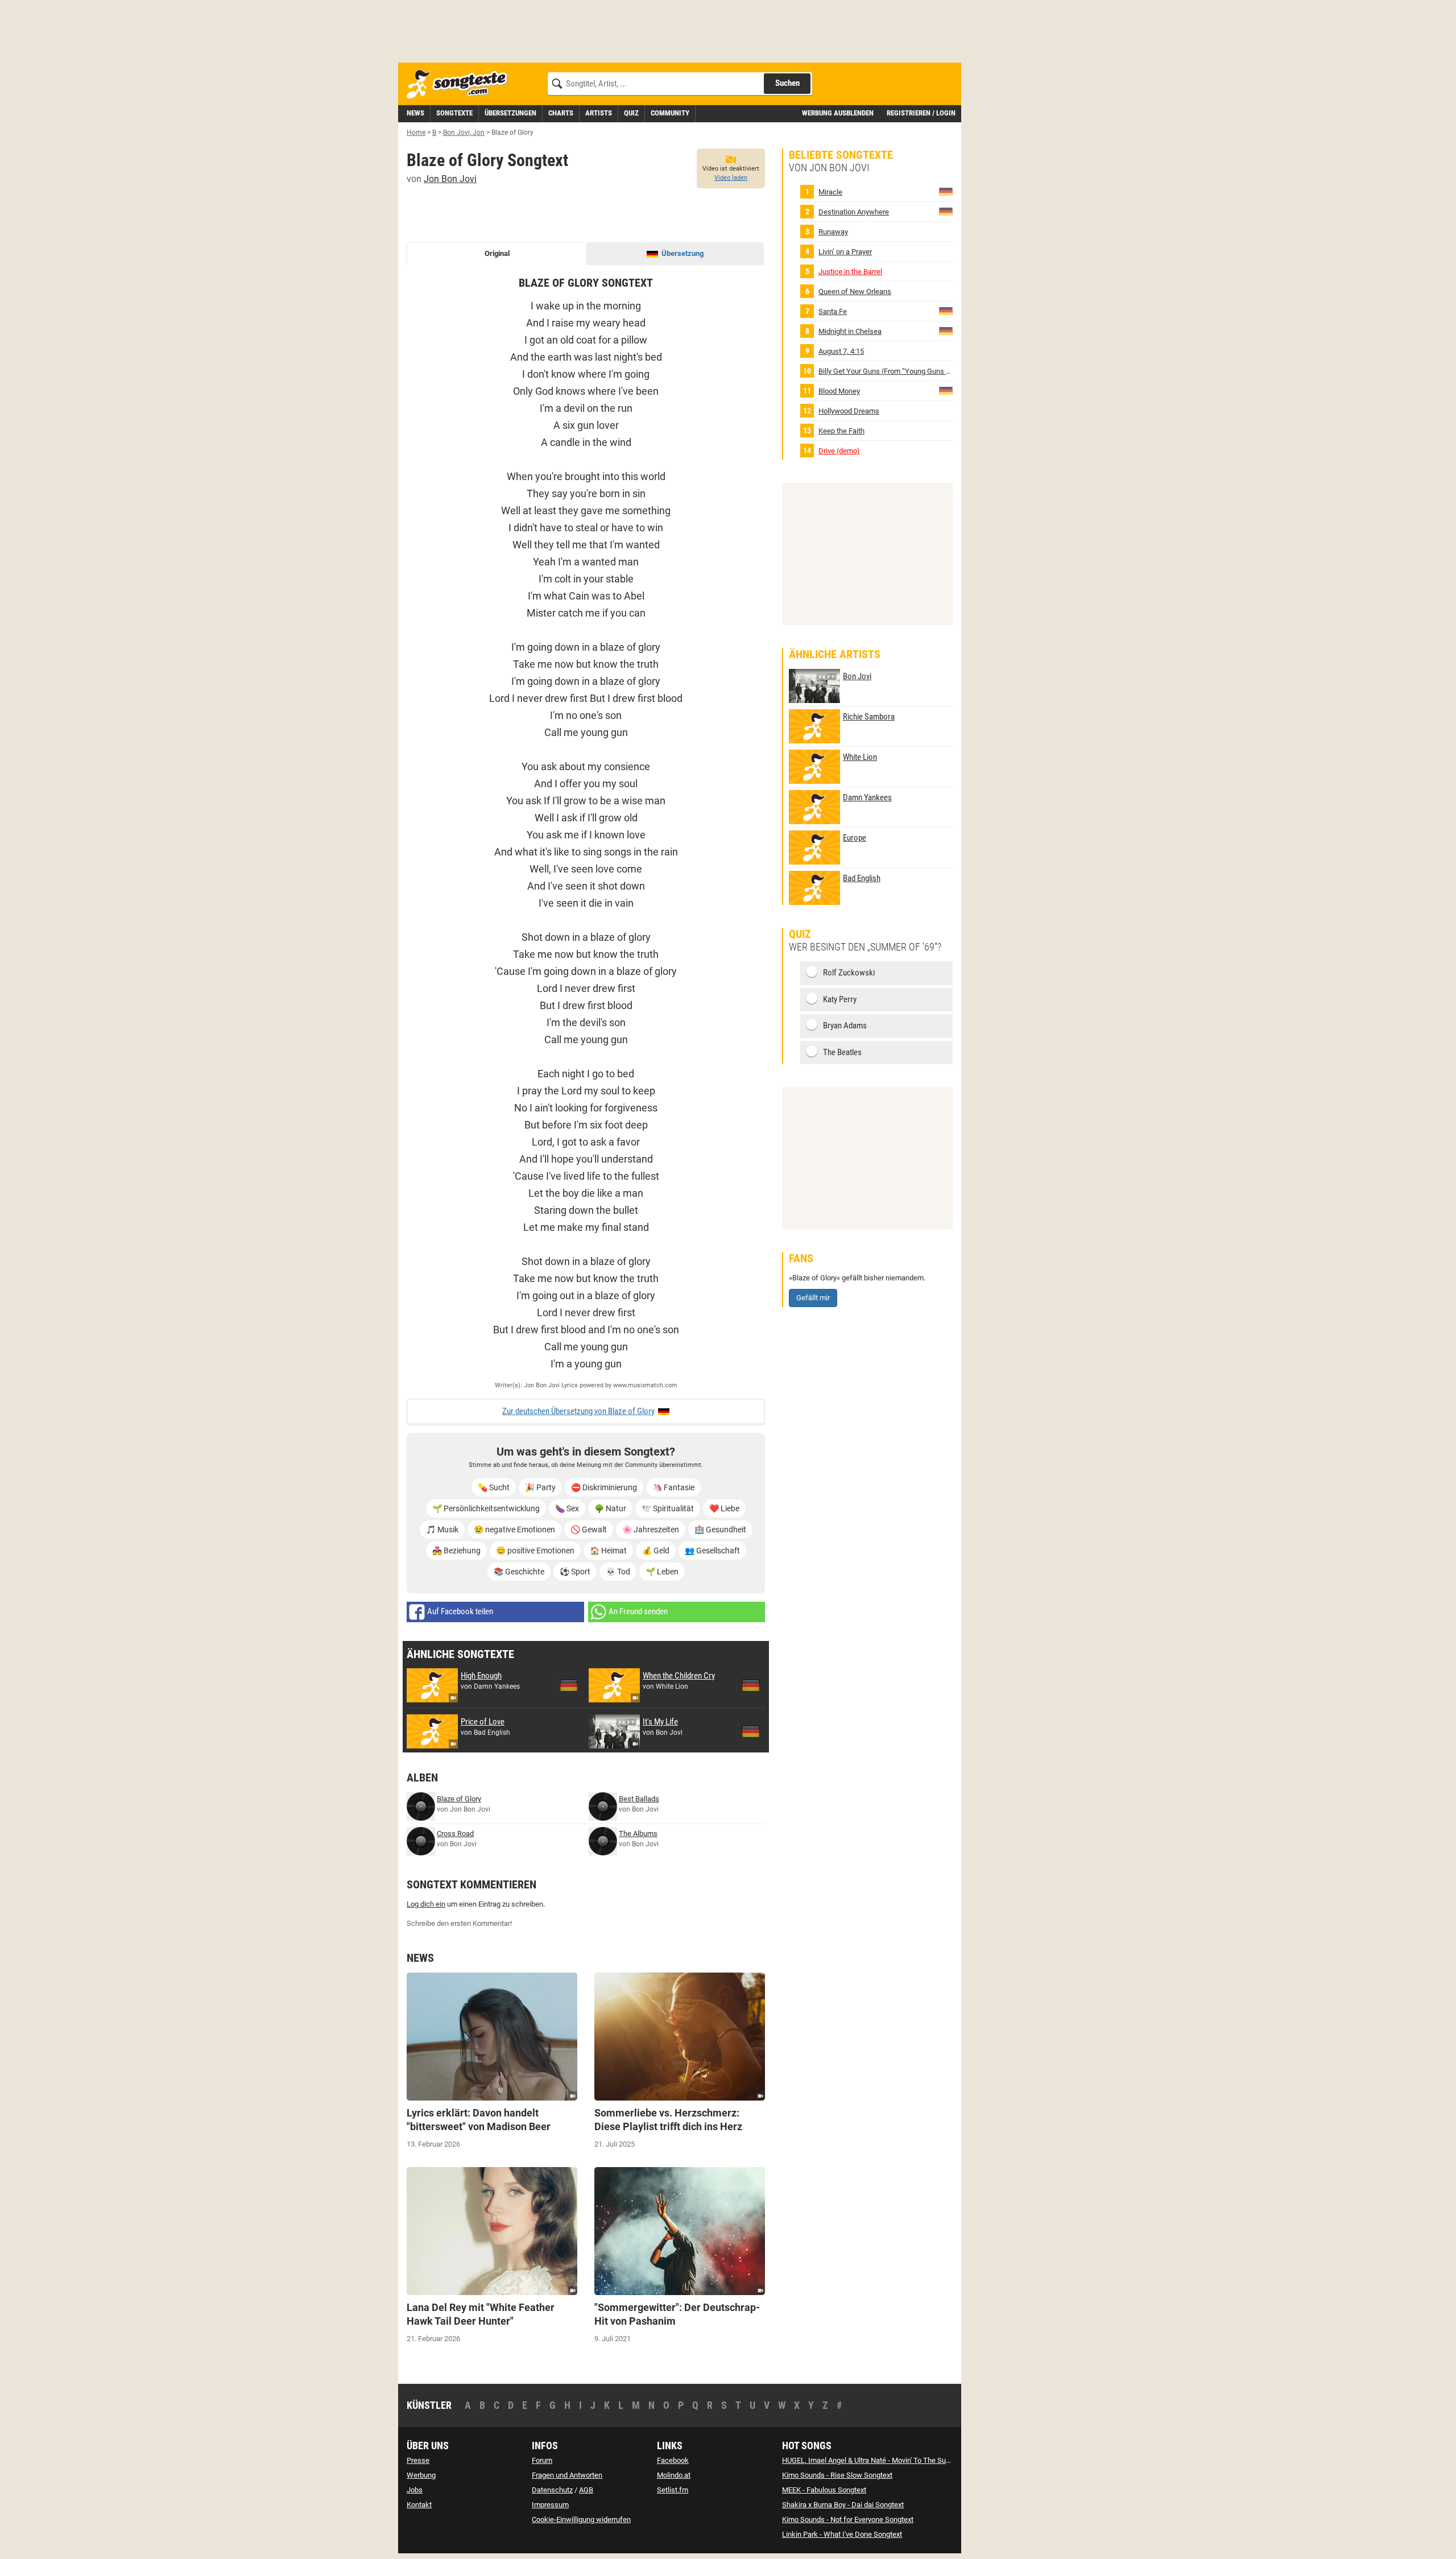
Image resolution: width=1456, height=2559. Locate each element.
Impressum (550, 2505)
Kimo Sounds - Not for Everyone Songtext (848, 2519)
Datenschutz (552, 2490)
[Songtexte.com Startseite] (461, 84)
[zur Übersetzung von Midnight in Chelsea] (946, 331)
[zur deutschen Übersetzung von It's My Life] (751, 1731)
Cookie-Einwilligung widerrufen (581, 2519)
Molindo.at (674, 2475)
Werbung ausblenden (838, 113)
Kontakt (419, 2505)
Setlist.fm (673, 2490)
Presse (418, 2460)
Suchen (787, 83)
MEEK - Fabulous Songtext (824, 2490)
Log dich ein (426, 1904)
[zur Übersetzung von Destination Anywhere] (946, 211)
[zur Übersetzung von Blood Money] (946, 390)
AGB (586, 2490)
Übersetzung (682, 253)
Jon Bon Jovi (450, 179)
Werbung (421, 2475)
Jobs (415, 2490)
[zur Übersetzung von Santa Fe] (946, 311)
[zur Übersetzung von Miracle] (946, 191)
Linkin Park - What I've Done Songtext (842, 2534)
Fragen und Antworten (567, 2475)
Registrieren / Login (921, 113)
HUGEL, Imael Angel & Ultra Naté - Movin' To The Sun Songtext (881, 2460)
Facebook (673, 2460)
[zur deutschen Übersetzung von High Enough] (569, 1685)
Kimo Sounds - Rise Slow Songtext (837, 2475)
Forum (542, 2460)
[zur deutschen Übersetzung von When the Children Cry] (751, 1685)
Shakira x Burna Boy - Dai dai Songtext (843, 2505)
